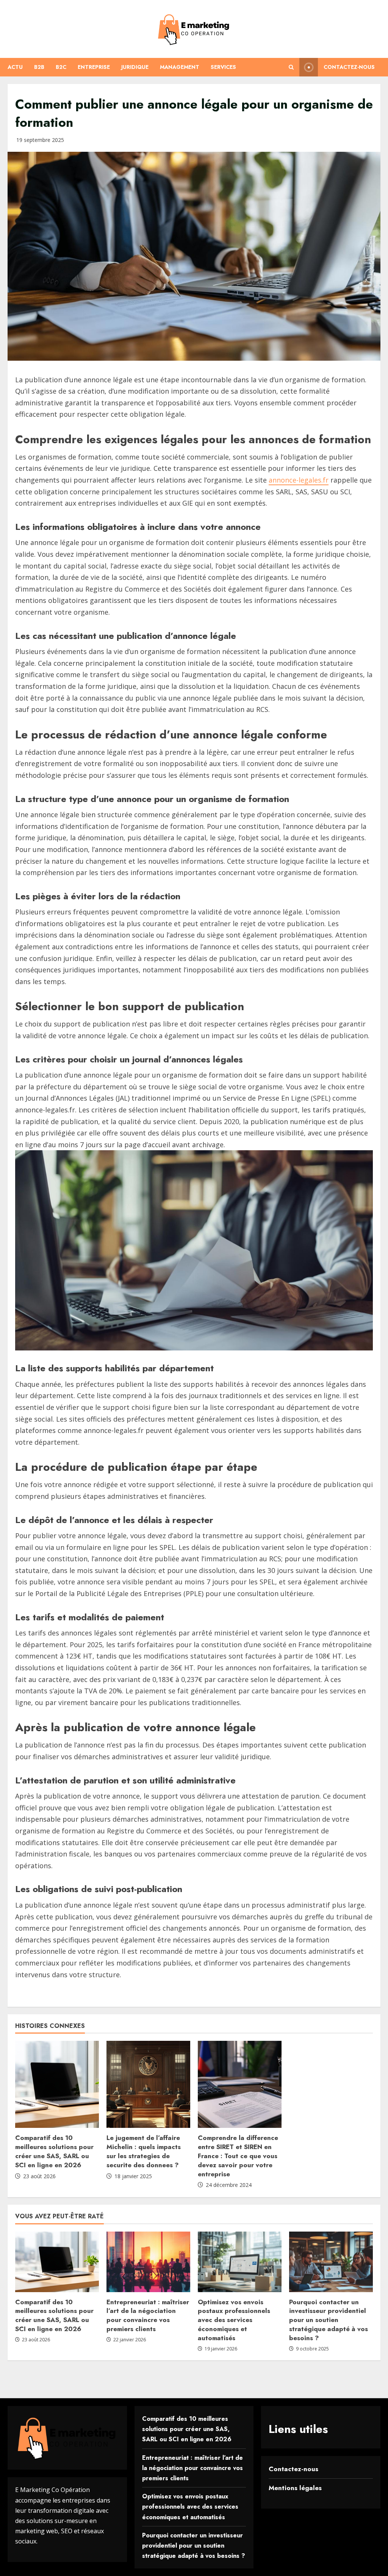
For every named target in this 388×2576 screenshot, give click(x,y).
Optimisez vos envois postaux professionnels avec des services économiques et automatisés (234, 2320)
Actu (15, 67)
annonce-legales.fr (299, 480)
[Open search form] (291, 67)
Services (223, 67)
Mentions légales (295, 2488)
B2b (39, 67)
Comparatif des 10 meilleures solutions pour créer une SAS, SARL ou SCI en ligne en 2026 (54, 2151)
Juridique (135, 67)
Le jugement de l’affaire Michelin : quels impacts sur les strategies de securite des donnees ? (144, 2151)
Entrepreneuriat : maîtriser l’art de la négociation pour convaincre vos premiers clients (148, 2315)
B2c (61, 67)
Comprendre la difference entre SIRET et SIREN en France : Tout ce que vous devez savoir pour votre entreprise (238, 2156)
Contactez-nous (349, 67)
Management (180, 67)
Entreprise (94, 67)
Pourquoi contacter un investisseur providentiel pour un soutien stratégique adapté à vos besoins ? (329, 2320)
